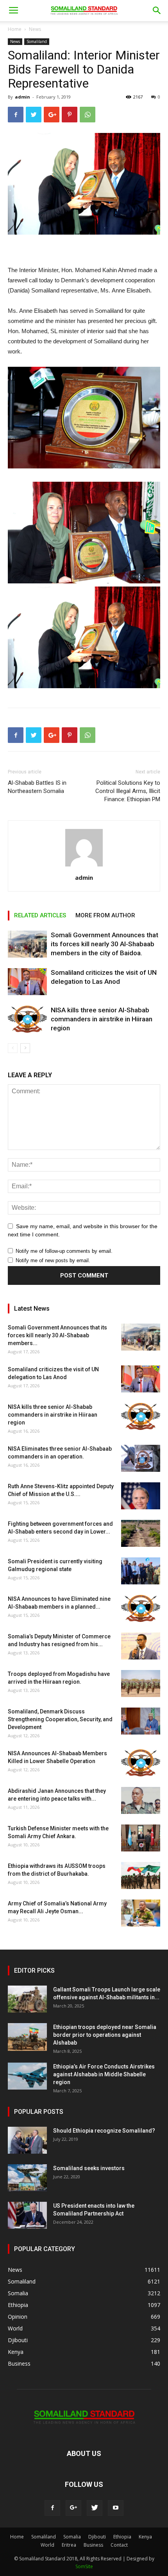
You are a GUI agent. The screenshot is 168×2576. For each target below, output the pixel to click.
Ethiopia (122, 2537)
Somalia (72, 2537)
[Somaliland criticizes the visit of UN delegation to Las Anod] (27, 982)
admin (22, 97)
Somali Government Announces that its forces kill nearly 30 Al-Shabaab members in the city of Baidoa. (105, 944)
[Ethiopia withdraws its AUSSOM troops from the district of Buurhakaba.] (141, 1875)
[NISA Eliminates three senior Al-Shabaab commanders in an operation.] (141, 1458)
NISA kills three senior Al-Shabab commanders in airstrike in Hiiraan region (102, 1019)
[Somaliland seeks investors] (27, 2178)
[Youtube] (116, 2508)
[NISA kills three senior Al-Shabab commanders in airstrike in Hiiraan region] (27, 1019)
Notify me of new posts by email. (53, 1260)
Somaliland (37, 41)
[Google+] (73, 2508)
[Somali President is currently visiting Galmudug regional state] (141, 1571)
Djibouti (97, 2537)
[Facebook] (52, 2508)
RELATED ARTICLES (40, 915)
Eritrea (69, 2545)
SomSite (84, 2566)
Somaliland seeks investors (89, 2168)
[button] (157, 11)
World (47, 2545)
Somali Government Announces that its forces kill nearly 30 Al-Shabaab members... (57, 1335)
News (35, 29)
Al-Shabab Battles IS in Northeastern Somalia (37, 787)
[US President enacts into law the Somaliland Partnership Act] (27, 2215)
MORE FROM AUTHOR (105, 915)
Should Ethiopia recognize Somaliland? (104, 2131)
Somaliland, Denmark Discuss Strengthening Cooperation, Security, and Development (60, 1719)
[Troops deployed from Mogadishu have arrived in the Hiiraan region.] (141, 1684)
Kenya (145, 2537)
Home (15, 29)
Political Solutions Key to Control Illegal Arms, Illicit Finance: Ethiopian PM (128, 791)
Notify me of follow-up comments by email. (64, 1251)
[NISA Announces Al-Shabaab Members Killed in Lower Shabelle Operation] (141, 1763)
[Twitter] (95, 2508)
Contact (119, 2545)
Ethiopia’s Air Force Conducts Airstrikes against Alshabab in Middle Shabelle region (104, 2074)
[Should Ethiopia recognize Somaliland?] (27, 2140)
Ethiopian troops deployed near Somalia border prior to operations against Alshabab (105, 2035)
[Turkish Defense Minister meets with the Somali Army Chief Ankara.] (141, 1838)
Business (93, 2545)
